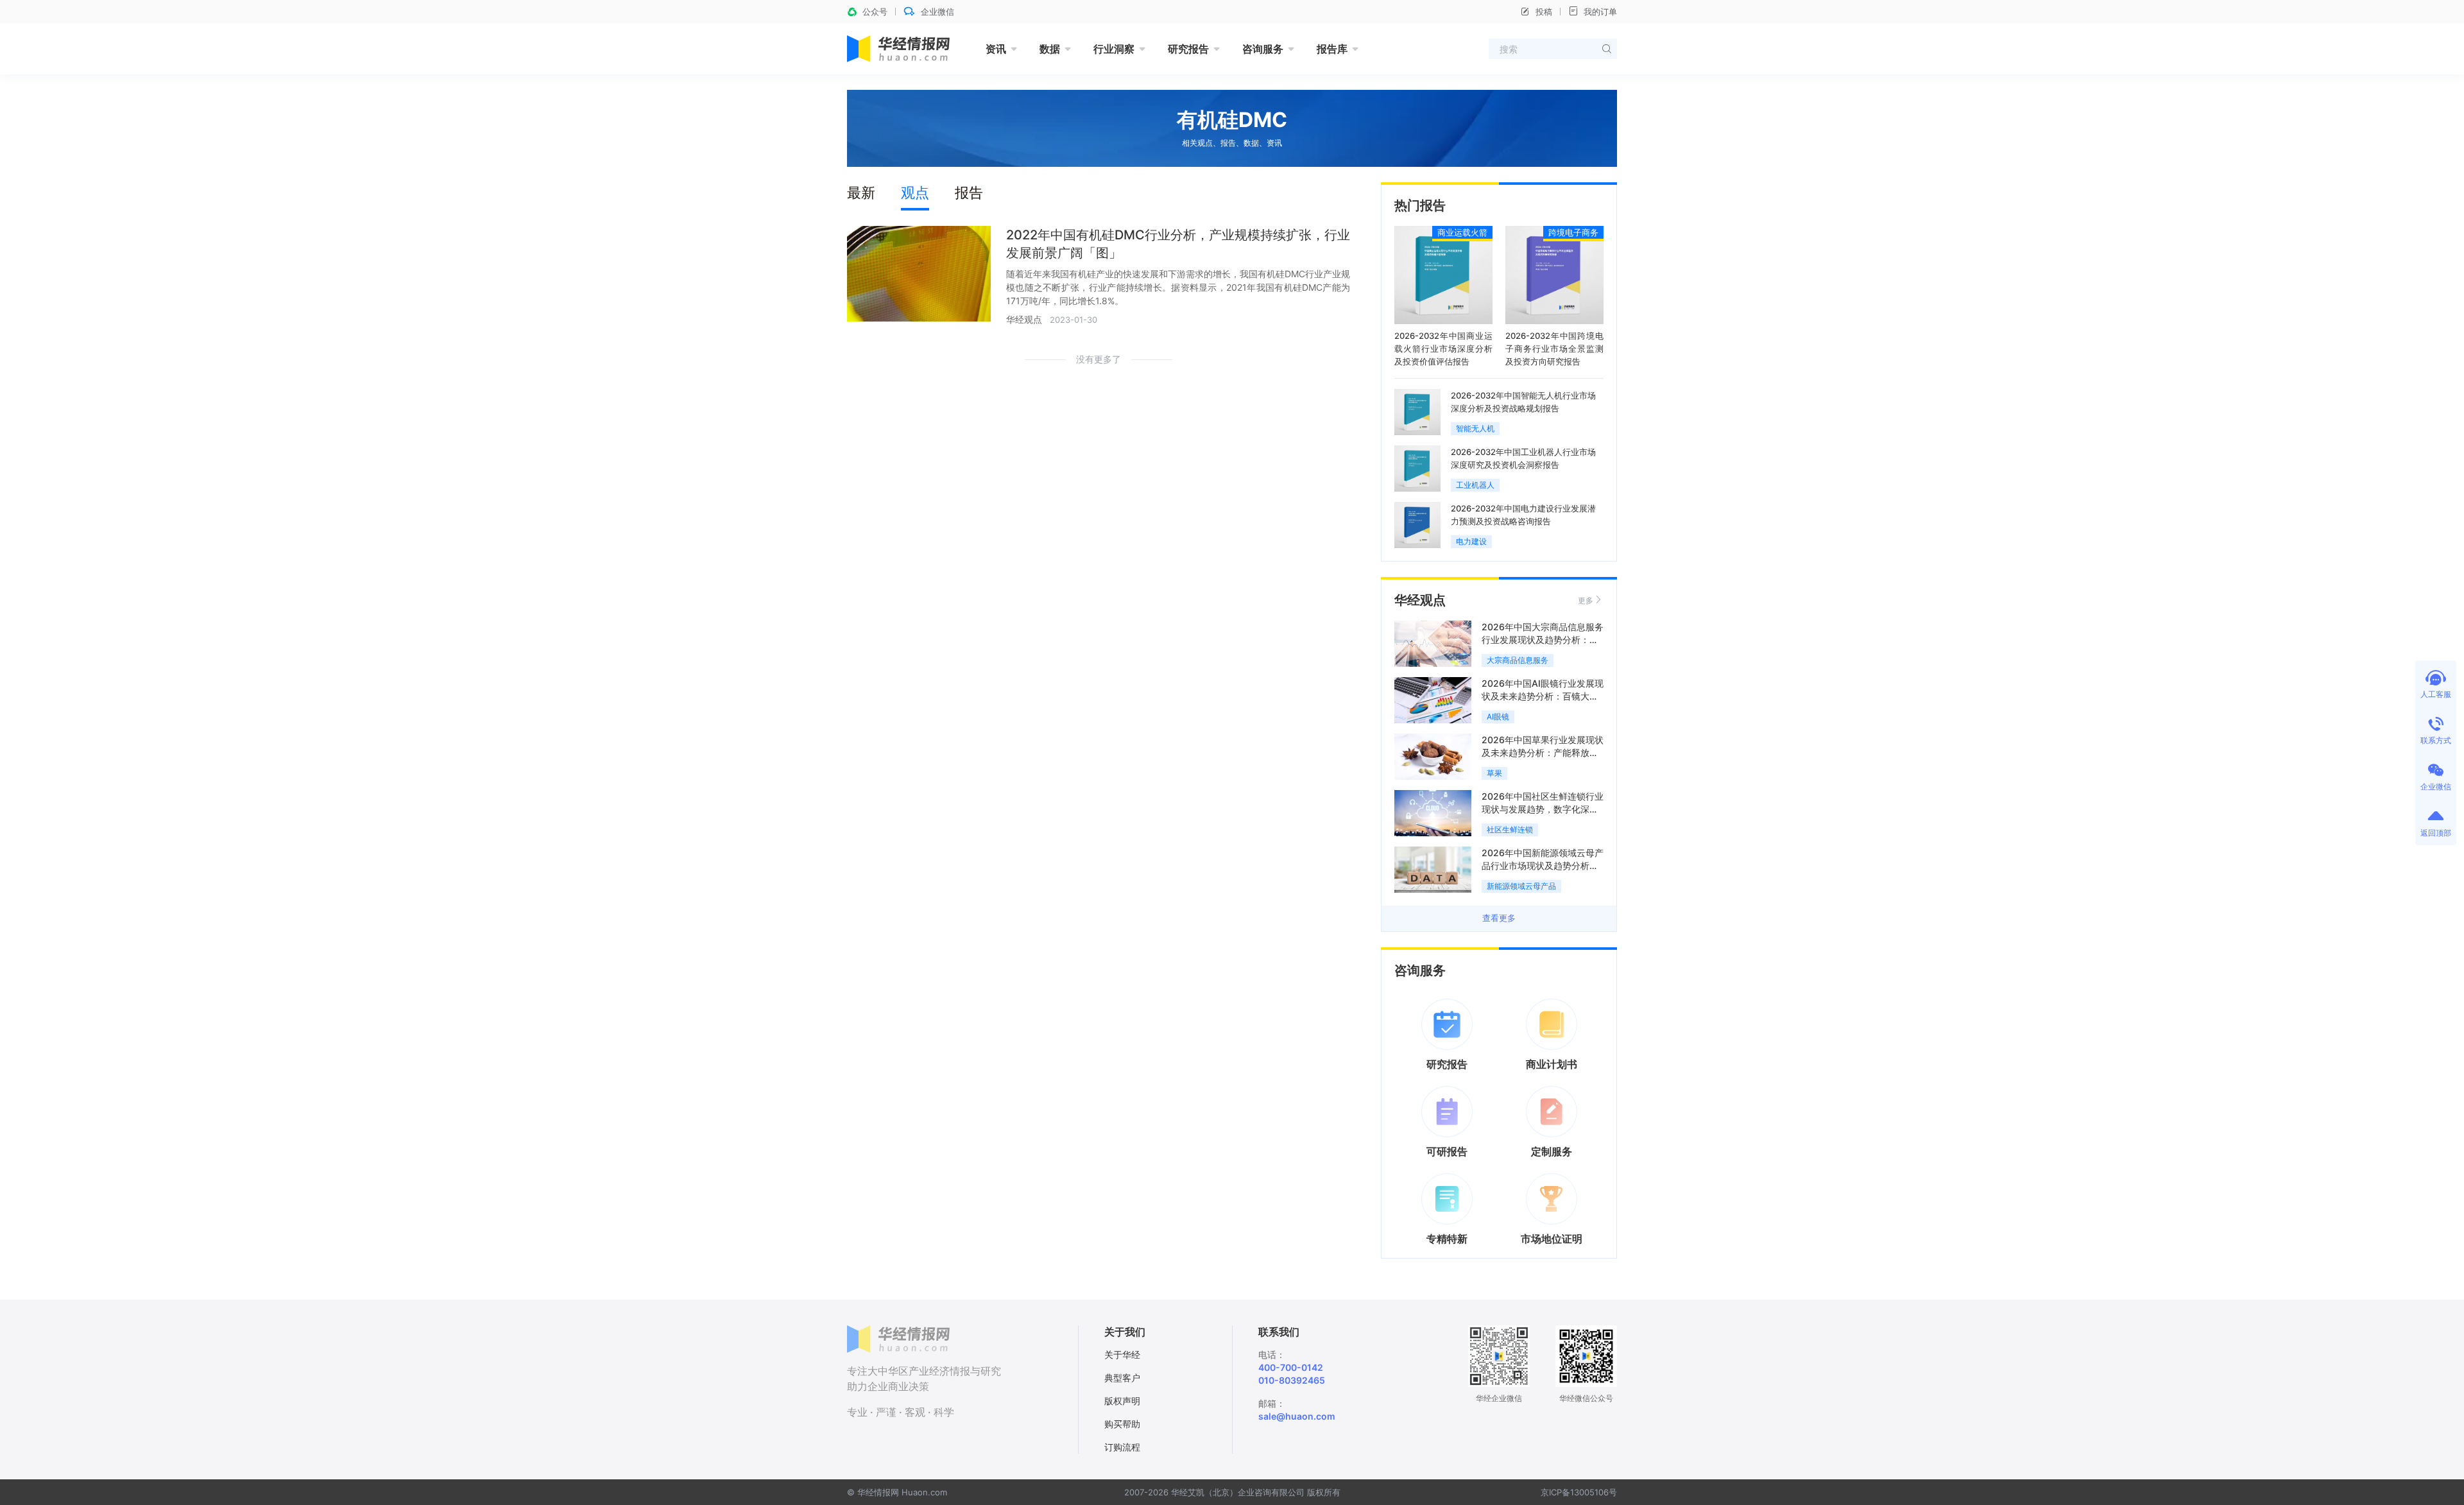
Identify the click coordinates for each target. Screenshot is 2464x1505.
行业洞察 (1114, 49)
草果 (1494, 773)
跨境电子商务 (1573, 232)
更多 (1586, 600)
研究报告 (1188, 49)
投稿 (1544, 12)
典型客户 (1122, 1378)
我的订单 (1600, 12)
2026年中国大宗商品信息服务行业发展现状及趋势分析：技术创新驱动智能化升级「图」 (1543, 640)
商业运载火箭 (1462, 232)
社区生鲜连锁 (1510, 830)
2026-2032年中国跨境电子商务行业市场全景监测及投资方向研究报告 (1554, 348)
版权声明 (1122, 1401)
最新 (861, 193)
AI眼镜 (1498, 717)
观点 (915, 193)
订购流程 (1122, 1447)
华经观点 (1024, 319)
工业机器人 (1475, 485)
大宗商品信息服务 (1518, 660)
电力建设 (1471, 541)
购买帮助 (1122, 1424)
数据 (1050, 49)
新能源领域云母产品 (1521, 886)
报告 (969, 193)
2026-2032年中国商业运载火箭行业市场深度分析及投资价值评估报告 (1443, 348)
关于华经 (1122, 1354)
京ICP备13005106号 (1579, 1492)
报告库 (1332, 49)
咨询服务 (1263, 49)
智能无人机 (1475, 428)
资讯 (996, 49)
